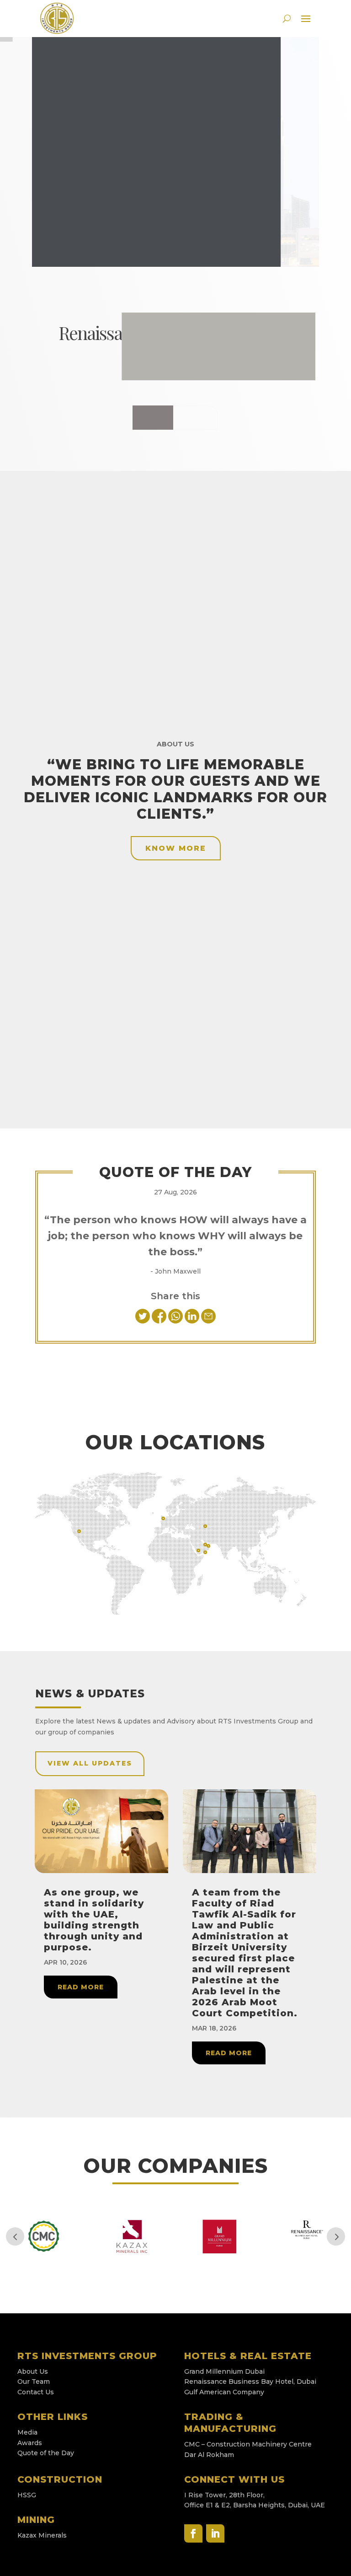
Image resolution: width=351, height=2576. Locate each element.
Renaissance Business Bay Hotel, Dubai (251, 2382)
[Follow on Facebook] (193, 2533)
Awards (30, 2443)
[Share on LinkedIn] (193, 1321)
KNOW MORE (175, 418)
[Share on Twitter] (144, 1321)
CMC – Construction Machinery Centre (249, 2444)
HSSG (27, 2495)
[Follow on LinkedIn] (215, 2533)
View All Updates (90, 1763)
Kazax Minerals (42, 2535)
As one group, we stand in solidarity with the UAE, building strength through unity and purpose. (94, 1920)
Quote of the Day (46, 2453)
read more (81, 1987)
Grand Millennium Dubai (224, 2371)
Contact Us (36, 2392)
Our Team (34, 2382)
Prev (15, 2236)
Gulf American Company (224, 2392)
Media (27, 2432)
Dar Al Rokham (209, 2455)
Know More (176, 848)
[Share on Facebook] (159, 1321)
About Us (33, 2371)
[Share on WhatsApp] (176, 1321)
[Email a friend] (208, 1321)
